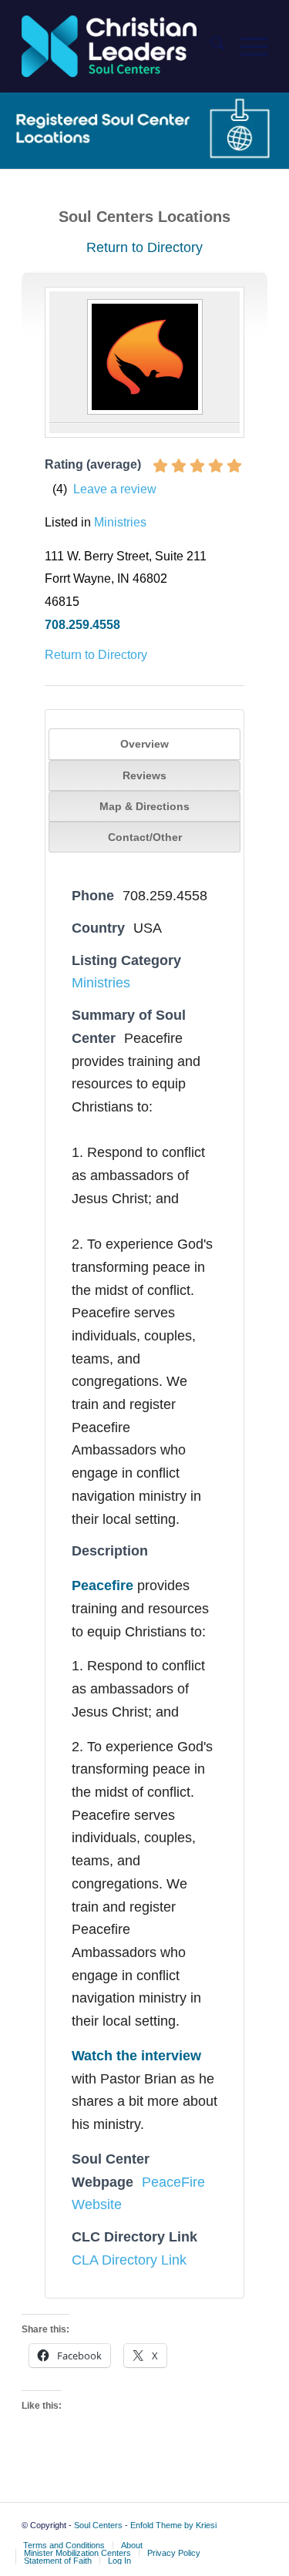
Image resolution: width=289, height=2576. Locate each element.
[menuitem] (210, 46)
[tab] (145, 744)
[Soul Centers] (120, 46)
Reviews (144, 775)
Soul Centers (98, 2525)
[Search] (210, 46)
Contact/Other (145, 837)
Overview (144, 744)
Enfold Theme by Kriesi (173, 2525)
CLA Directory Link (129, 2260)
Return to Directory (144, 247)
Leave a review (115, 489)
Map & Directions (144, 806)
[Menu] (246, 46)
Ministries (120, 522)
